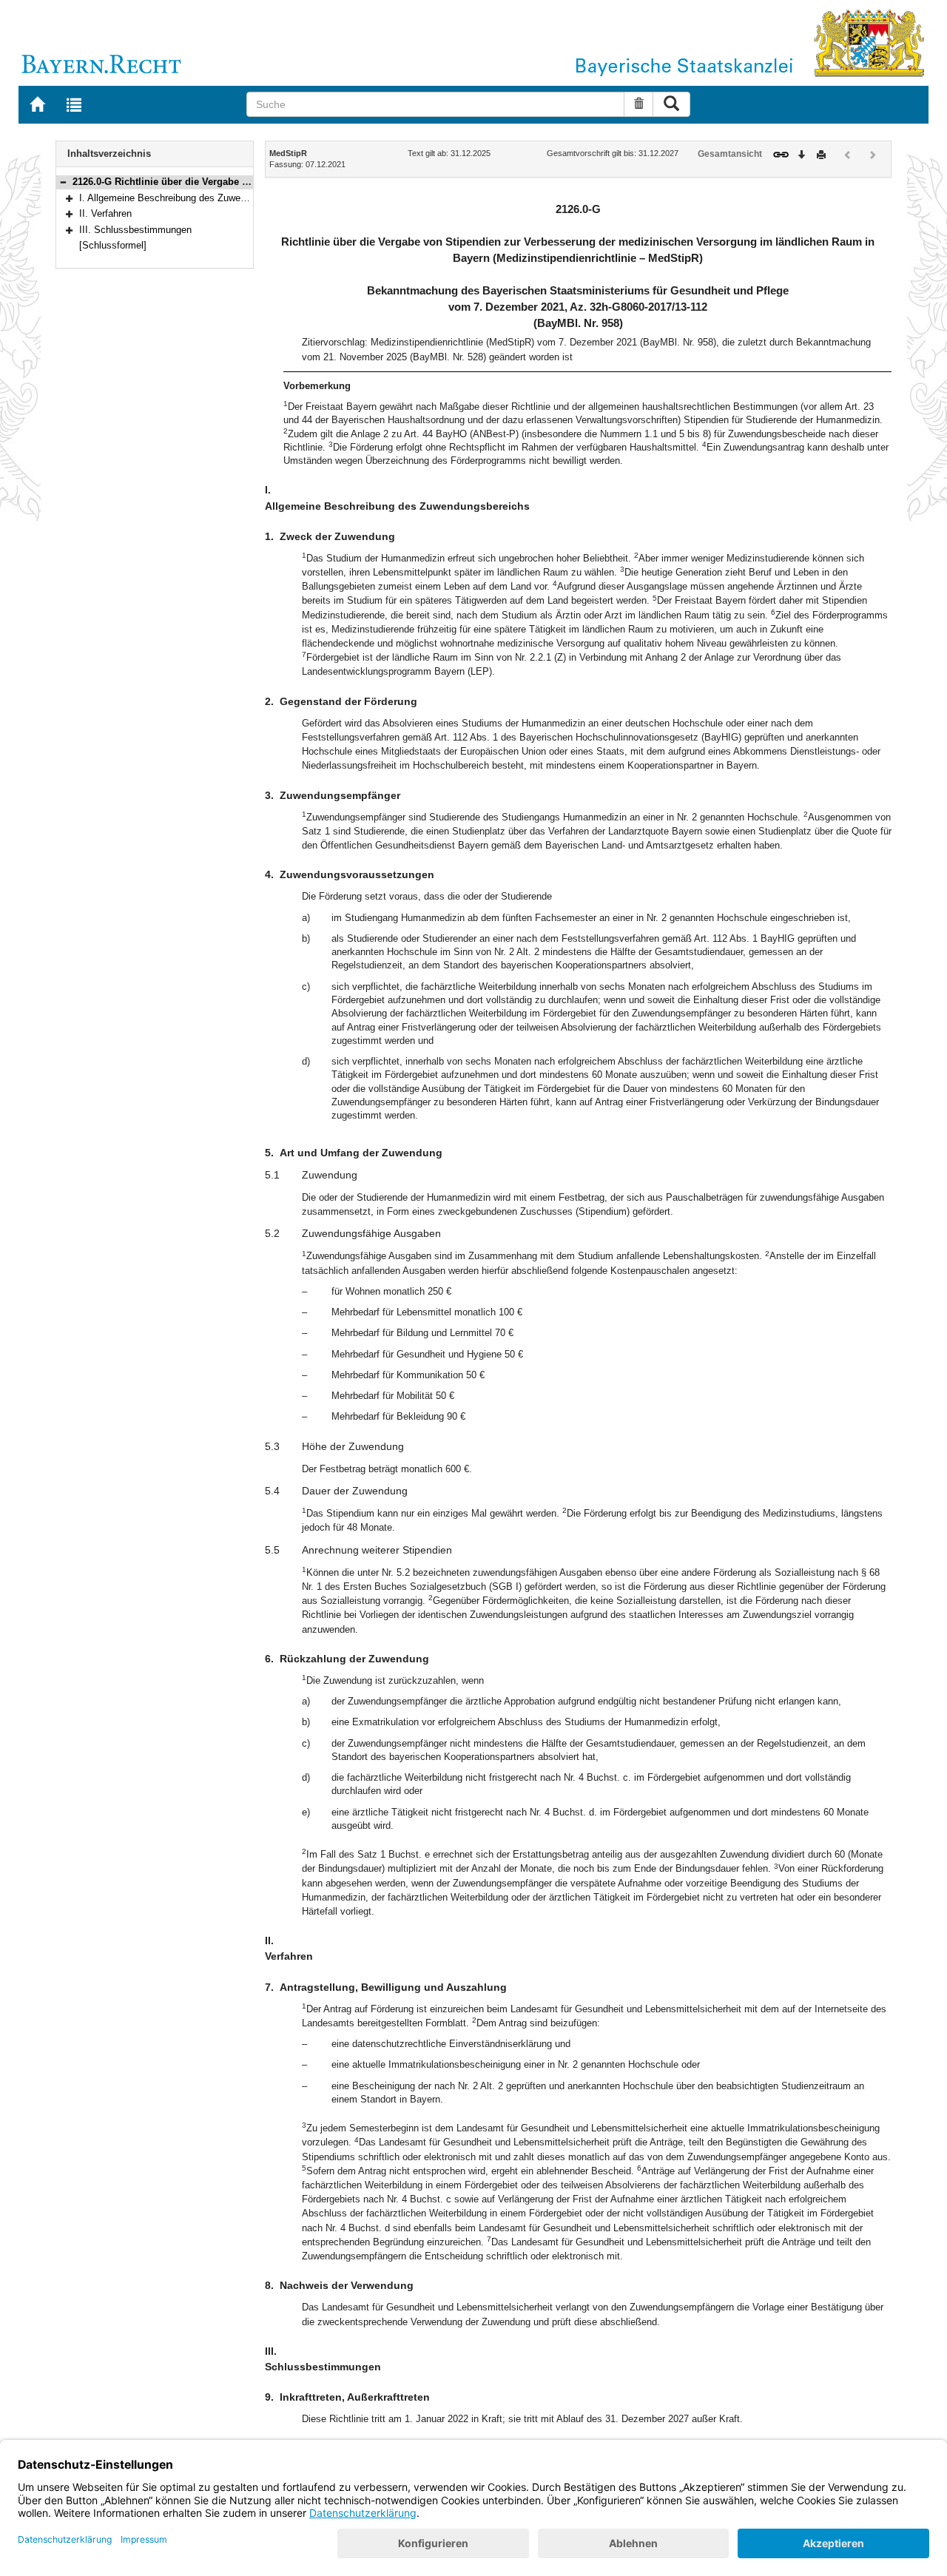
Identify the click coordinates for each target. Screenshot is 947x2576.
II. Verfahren (105, 213)
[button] (63, 182)
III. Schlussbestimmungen (135, 230)
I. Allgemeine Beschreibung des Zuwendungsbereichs (193, 198)
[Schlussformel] (113, 245)
